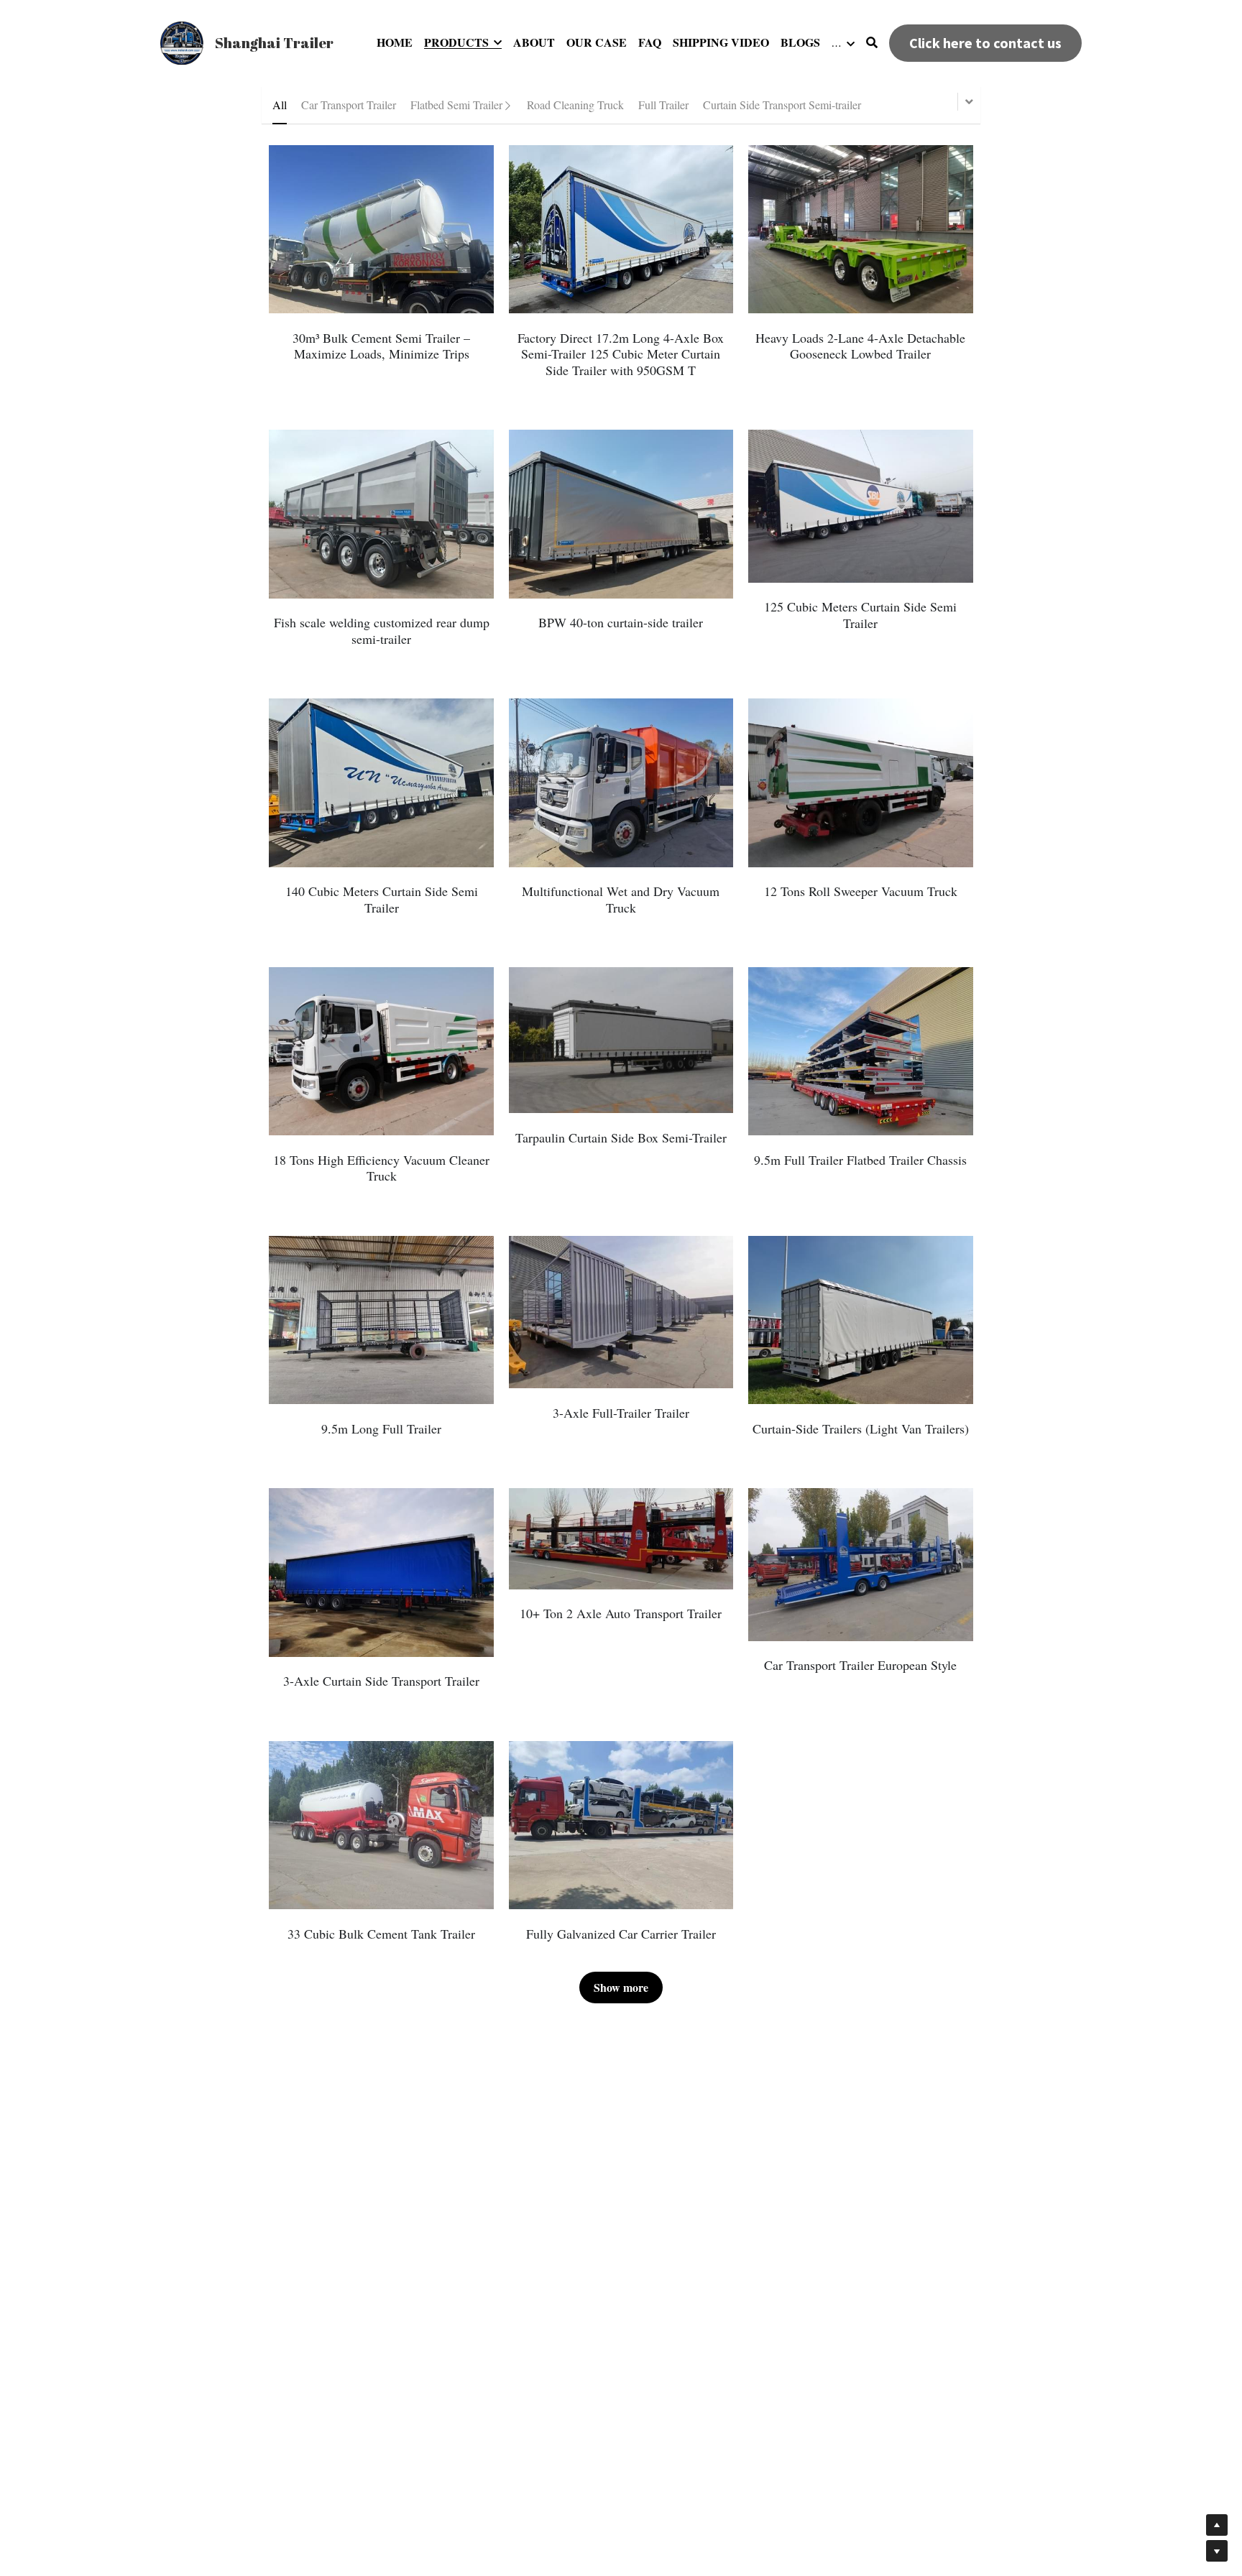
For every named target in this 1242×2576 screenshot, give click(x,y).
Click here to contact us (985, 43)
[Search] (872, 42)
